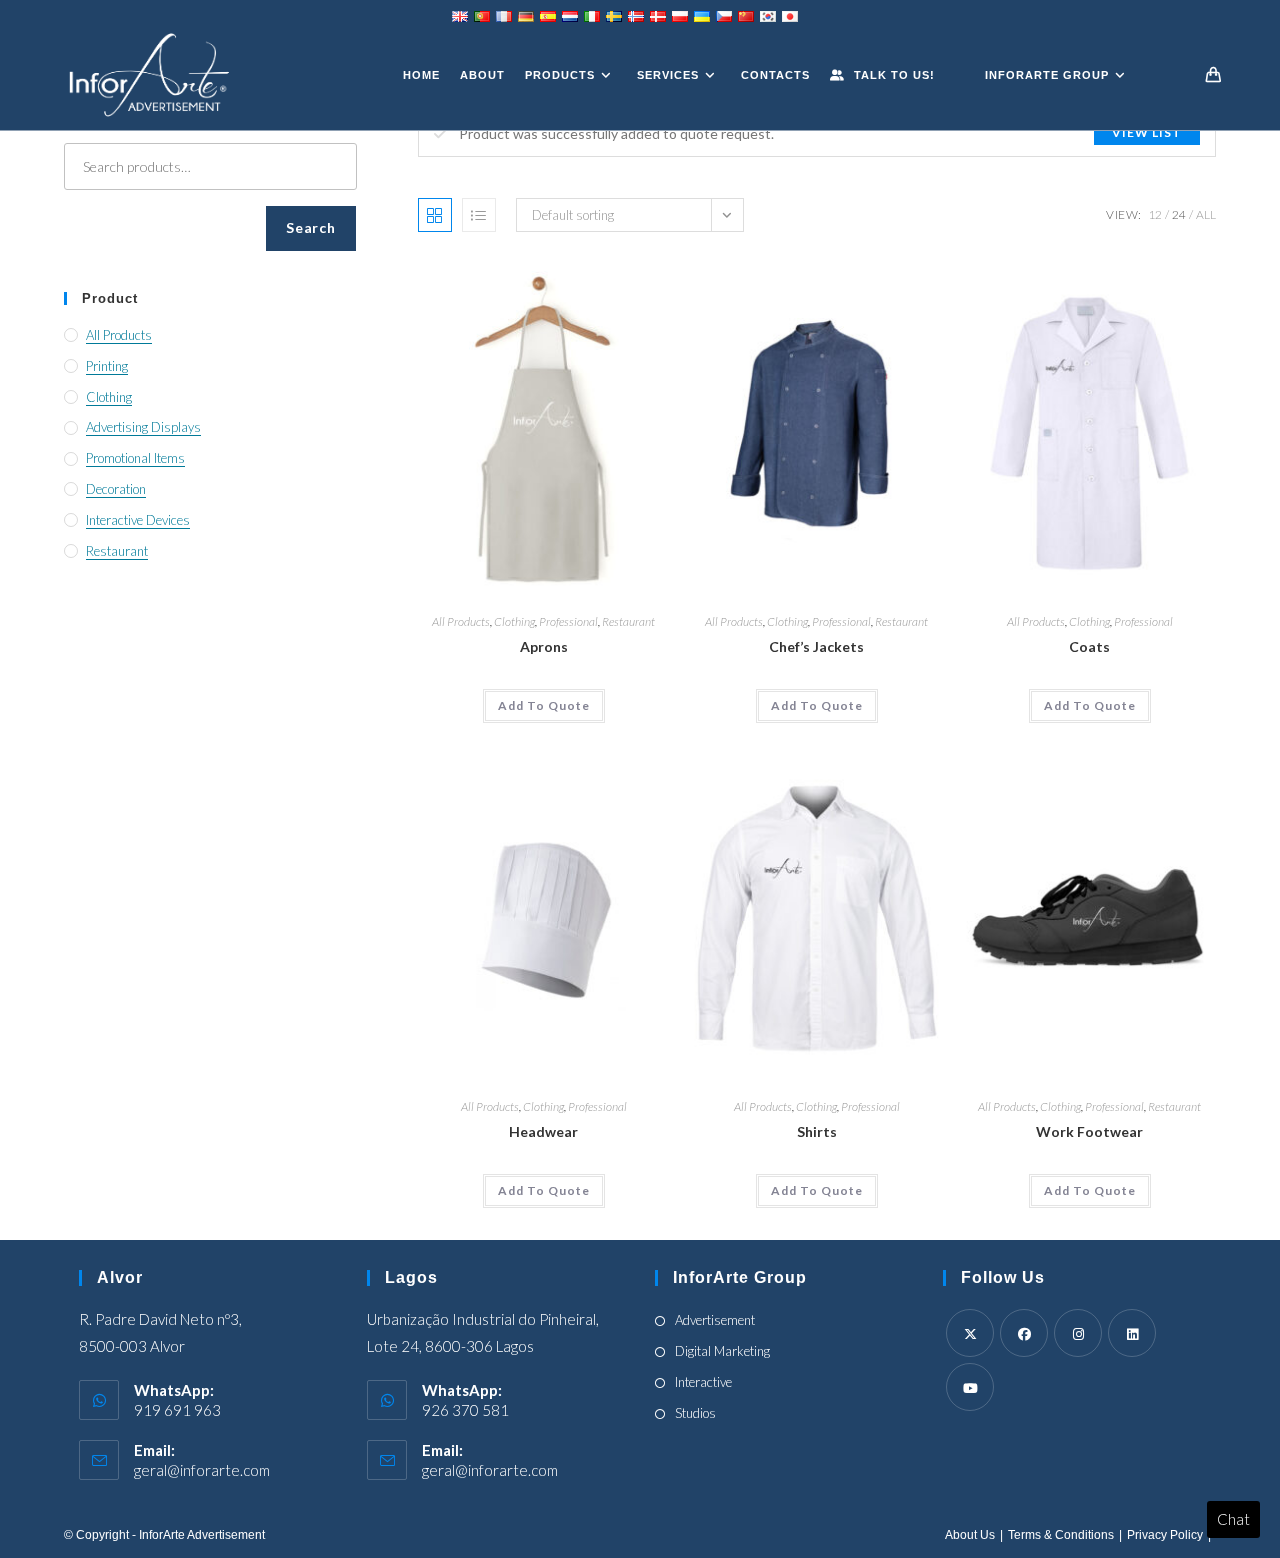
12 (1155, 214)
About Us (970, 1535)
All (1206, 214)
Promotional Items (135, 458)
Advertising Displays (143, 427)
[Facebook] (1024, 1333)
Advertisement (715, 1320)
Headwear (543, 1131)
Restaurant (628, 621)
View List (1147, 132)
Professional (568, 621)
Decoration (116, 489)
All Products (461, 621)
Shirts (817, 1131)
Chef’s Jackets (816, 646)
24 (1179, 214)
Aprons (544, 646)
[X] (970, 1333)
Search (310, 227)
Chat (1233, 1519)
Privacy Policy (1165, 1535)
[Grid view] (435, 215)
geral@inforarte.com (202, 1470)
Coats (1089, 646)
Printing (107, 366)
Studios (695, 1413)
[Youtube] (970, 1387)
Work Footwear (1089, 1131)
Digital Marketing (722, 1351)
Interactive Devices (138, 520)
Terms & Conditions (1061, 1535)
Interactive (703, 1382)
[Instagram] (1078, 1333)
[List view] (479, 215)
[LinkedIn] (1132, 1333)
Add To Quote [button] (544, 705)
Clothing (514, 621)
